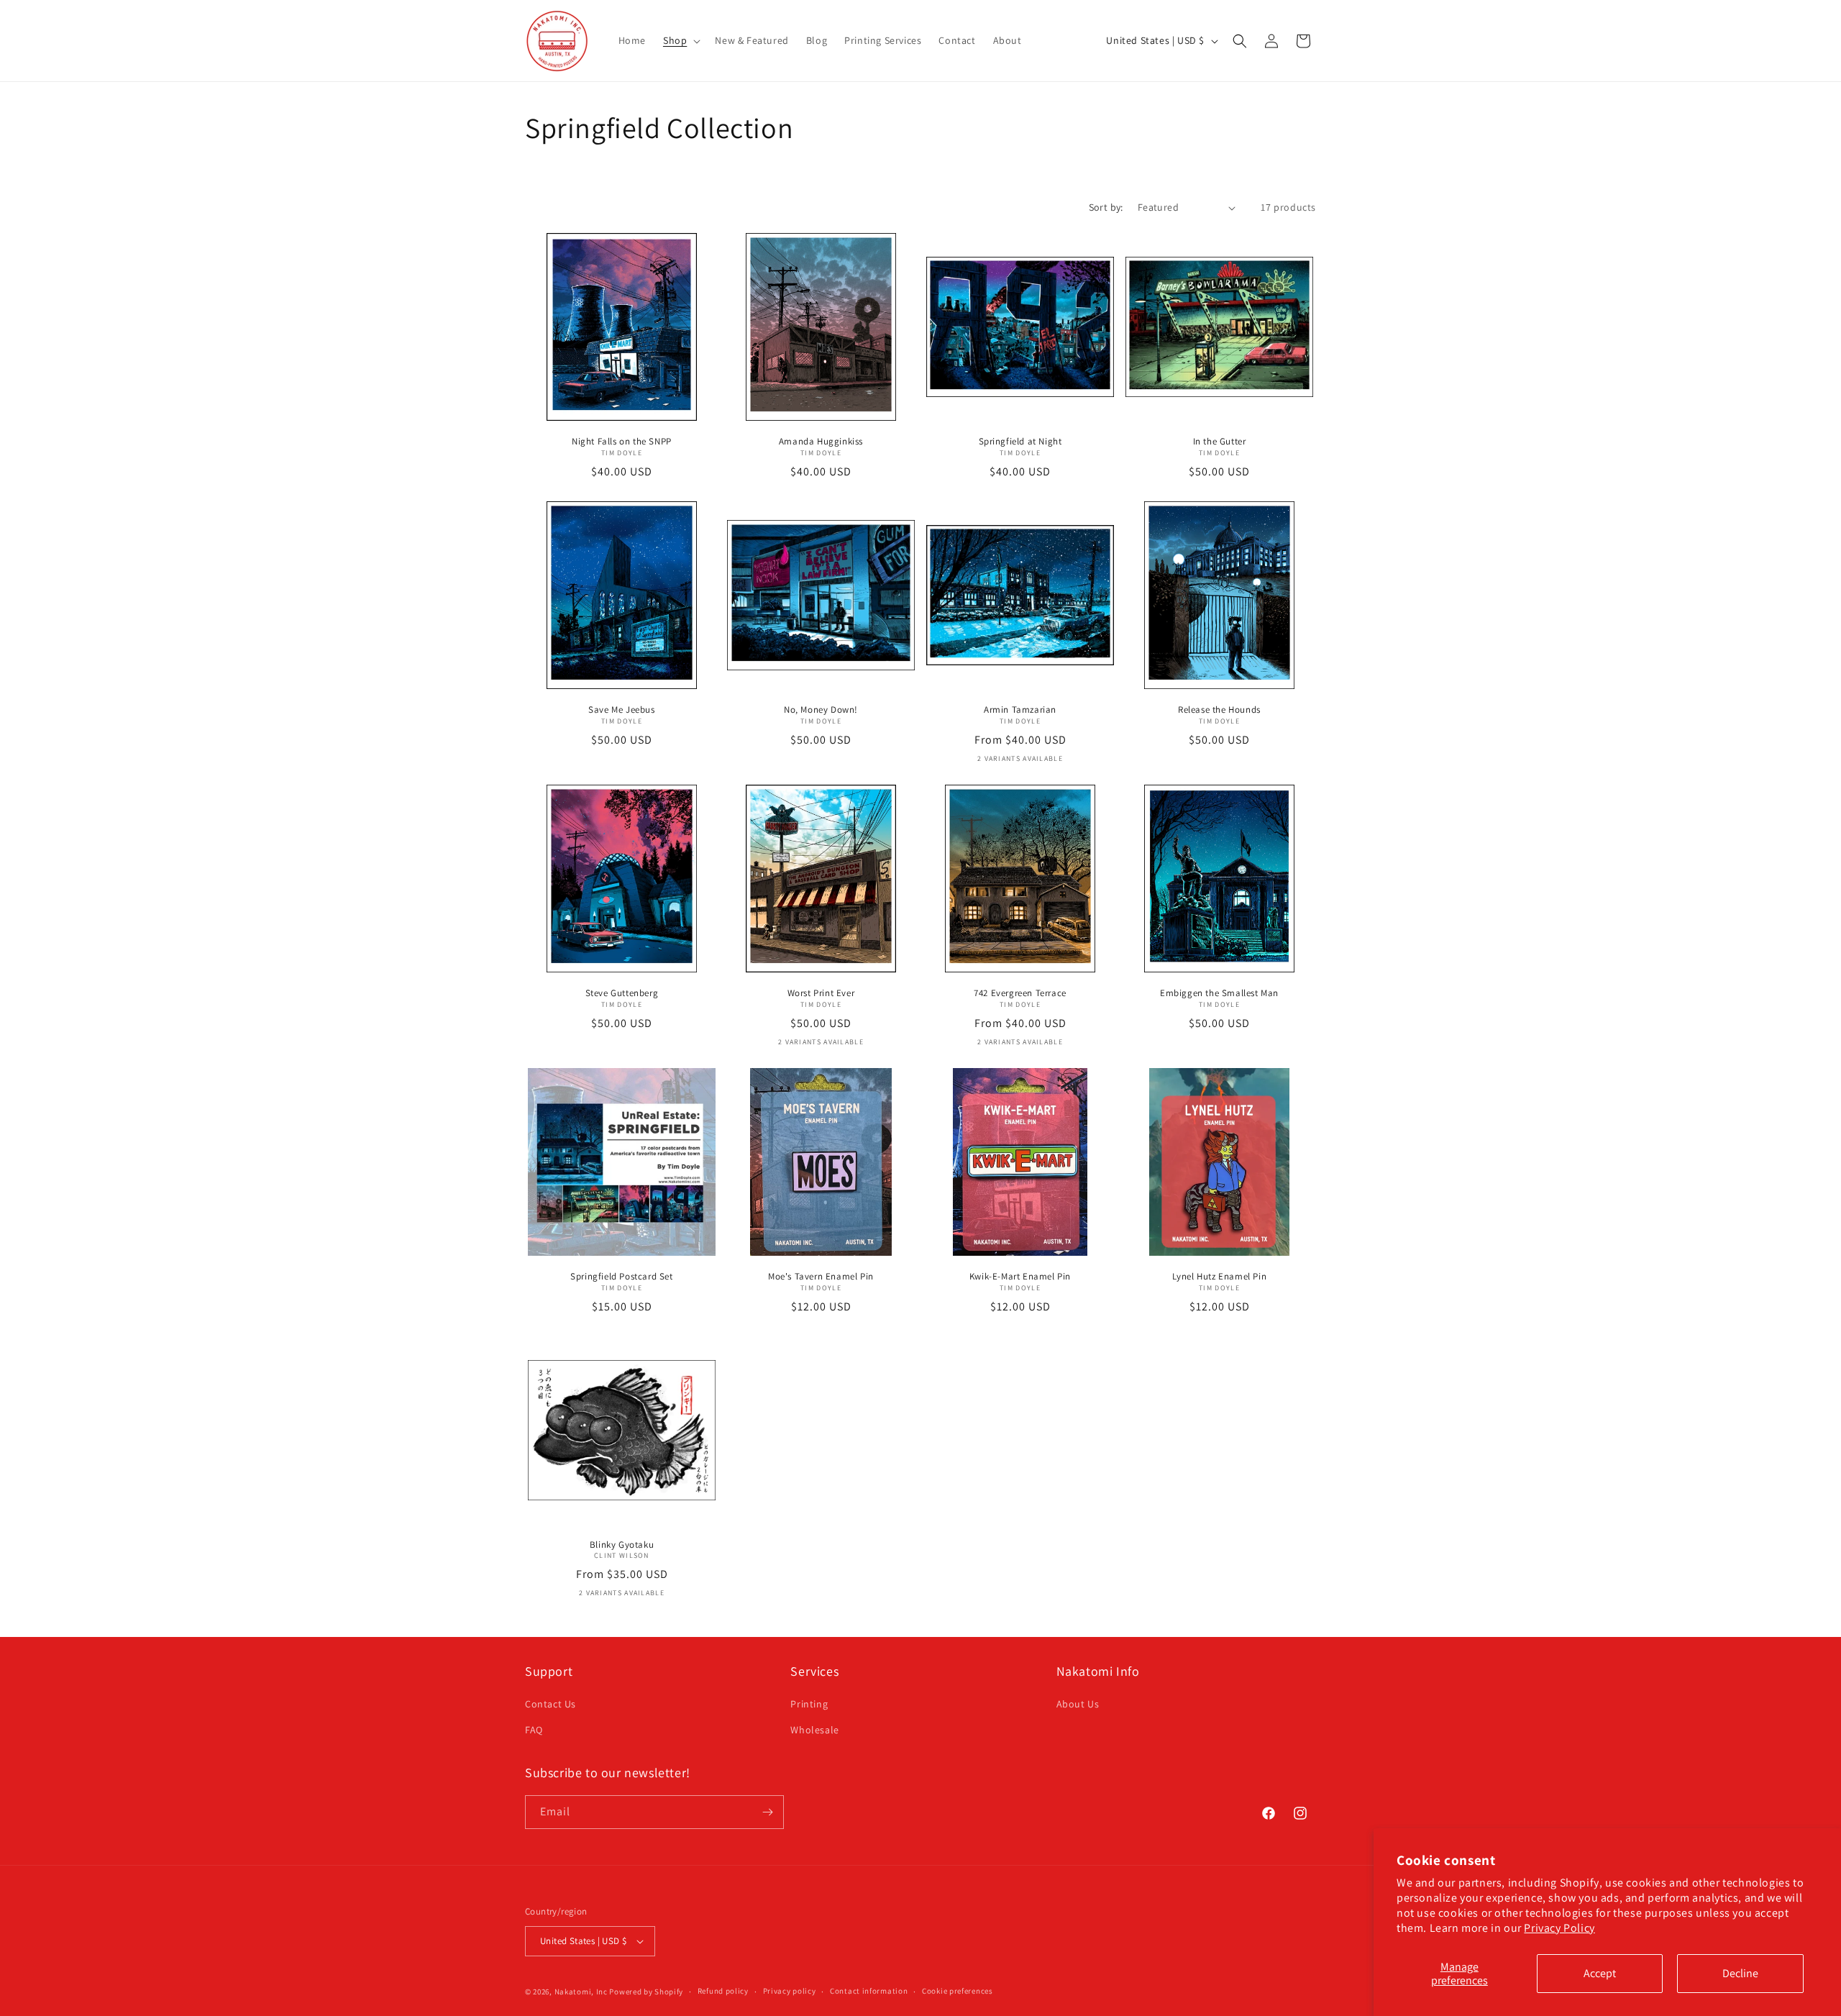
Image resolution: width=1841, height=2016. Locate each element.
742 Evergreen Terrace (1020, 993)
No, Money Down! (821, 710)
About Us (1078, 1704)
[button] (680, 40)
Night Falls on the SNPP (622, 442)
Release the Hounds (1219, 710)
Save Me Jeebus (621, 710)
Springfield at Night (1020, 442)
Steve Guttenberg (622, 993)
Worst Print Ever (821, 993)
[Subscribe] (767, 1812)
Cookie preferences (958, 1991)
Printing (809, 1704)
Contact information (869, 1991)
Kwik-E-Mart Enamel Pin (1020, 1277)
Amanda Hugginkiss (821, 442)
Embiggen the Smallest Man (1219, 993)
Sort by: (1106, 207)
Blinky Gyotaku (622, 1545)
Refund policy (723, 1991)
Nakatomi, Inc (581, 1992)
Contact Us (551, 1704)
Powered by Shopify (646, 1992)
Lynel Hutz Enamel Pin (1220, 1277)
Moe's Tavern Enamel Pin (821, 1277)
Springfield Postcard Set (621, 1277)
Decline (1740, 1973)
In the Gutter (1220, 442)
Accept (1600, 1973)
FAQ (534, 1730)
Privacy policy (790, 1991)
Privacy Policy (1559, 1928)
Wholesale (814, 1730)
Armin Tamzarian (1020, 710)
